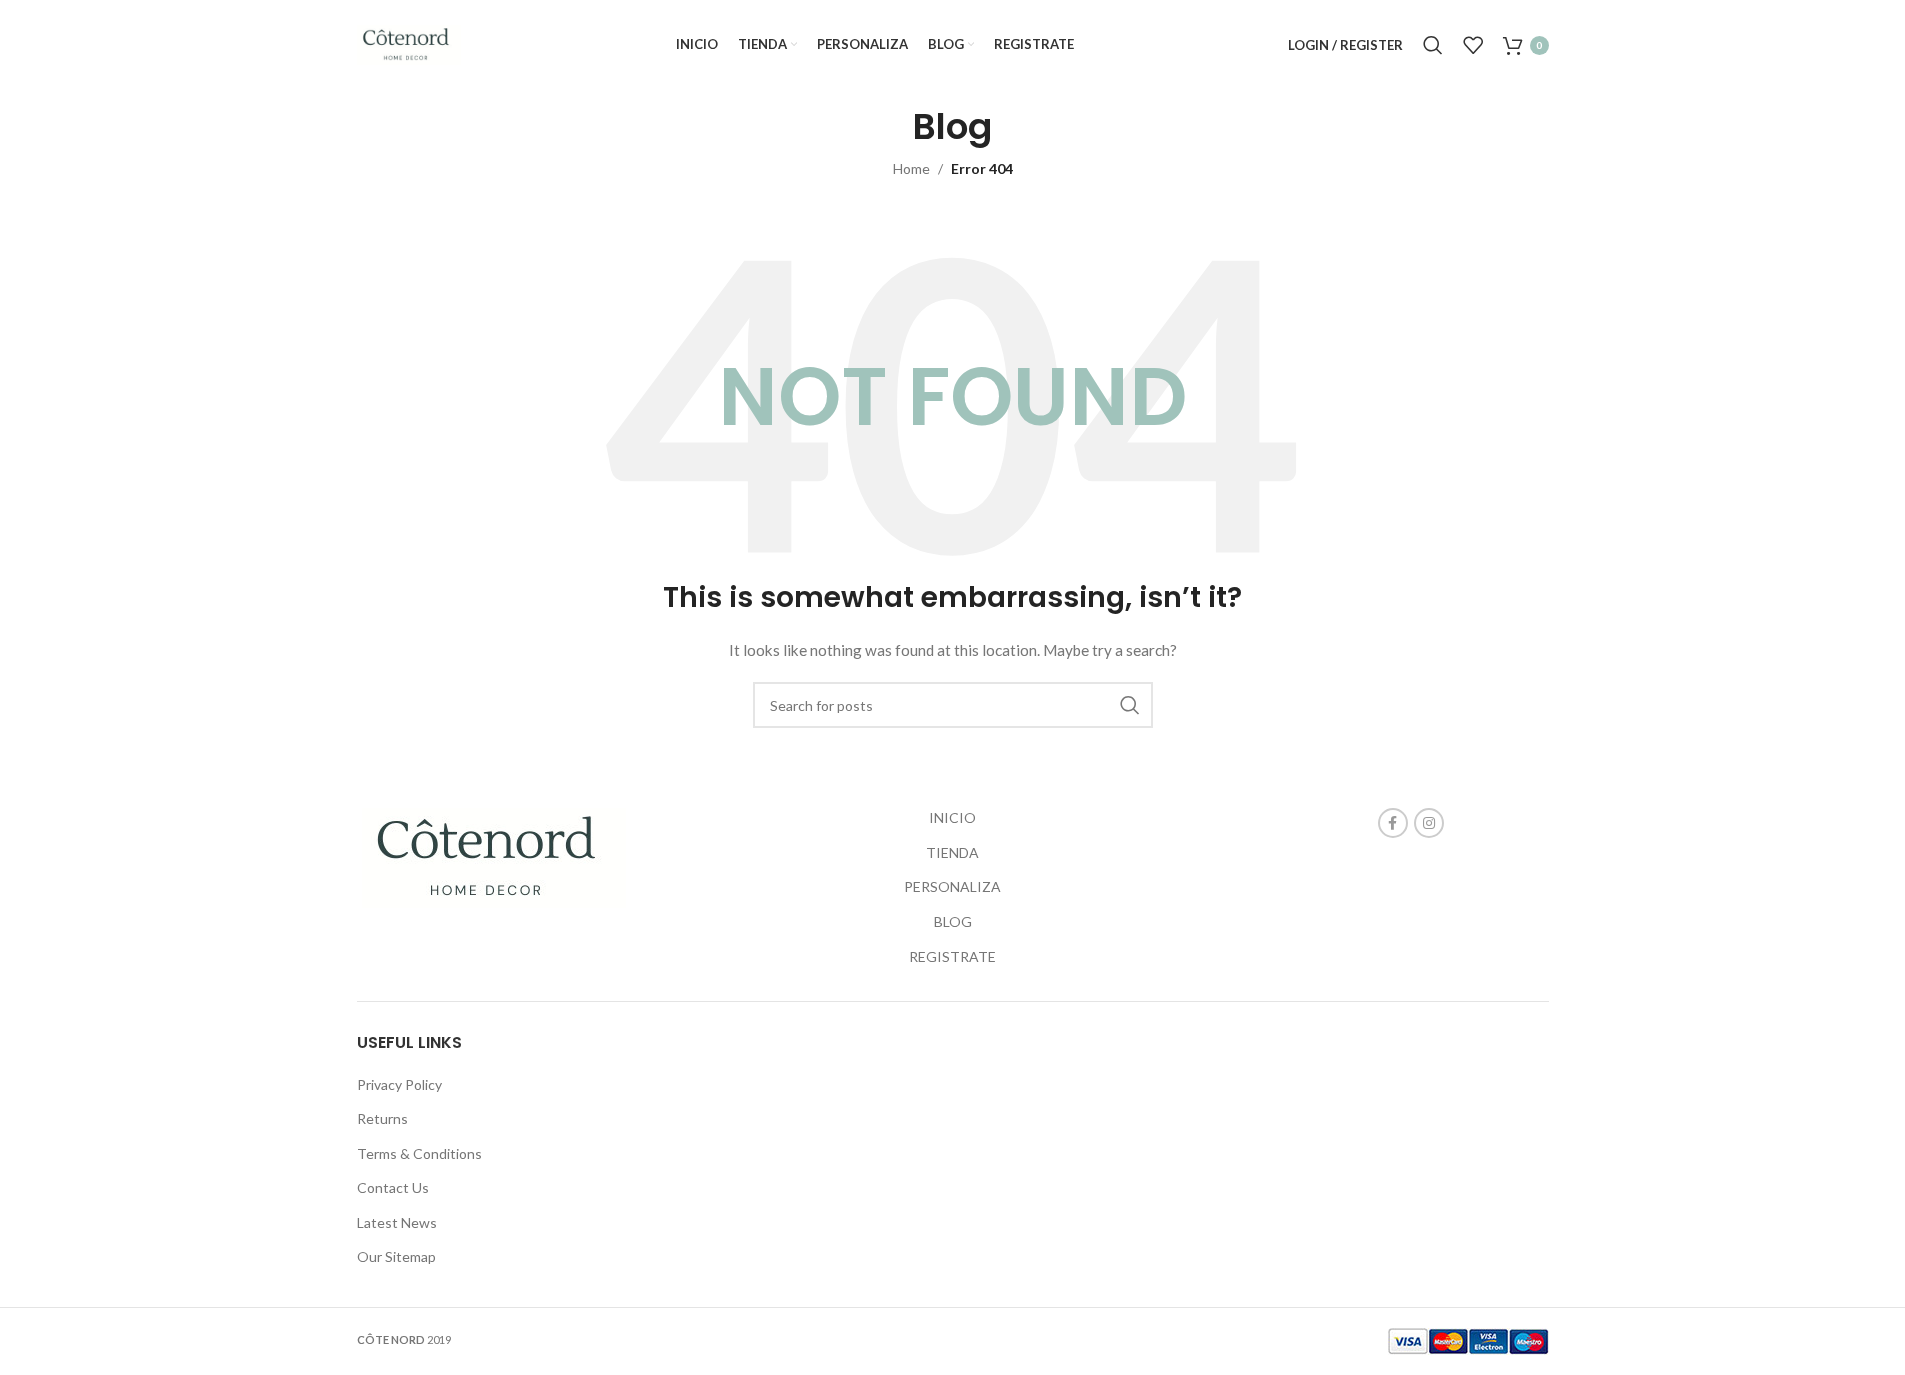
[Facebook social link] (1393, 823)
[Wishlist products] (1473, 45)
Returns (382, 1118)
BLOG (953, 921)
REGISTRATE (952, 956)
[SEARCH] (1130, 705)
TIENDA (952, 852)
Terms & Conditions (419, 1153)
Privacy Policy (399, 1084)
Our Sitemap (396, 1256)
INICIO (952, 817)
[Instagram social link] (1429, 823)
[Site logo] (409, 43)
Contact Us (393, 1187)
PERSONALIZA (952, 886)
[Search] (1433, 45)
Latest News (397, 1222)
